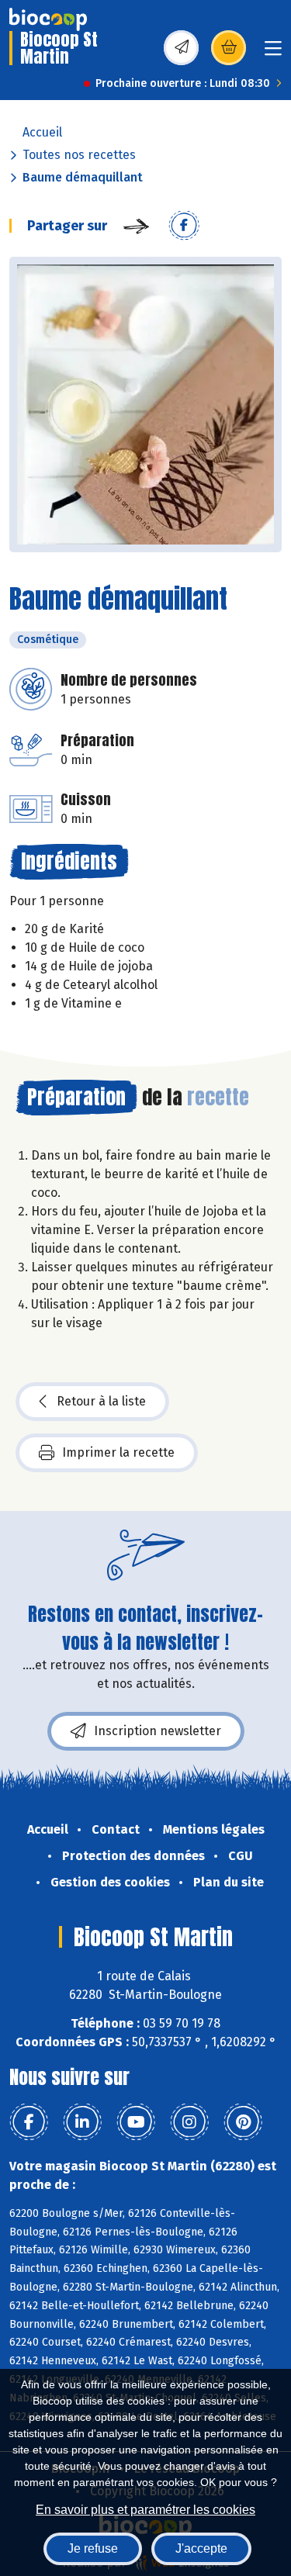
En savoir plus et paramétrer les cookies (145, 2510)
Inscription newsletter (158, 1731)
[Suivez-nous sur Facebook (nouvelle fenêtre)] (29, 2122)
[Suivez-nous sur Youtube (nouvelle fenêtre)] (136, 2122)
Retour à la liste (101, 1401)
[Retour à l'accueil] (48, 19)
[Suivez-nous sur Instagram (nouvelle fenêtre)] (189, 2122)
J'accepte (201, 2548)
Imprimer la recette (118, 1452)
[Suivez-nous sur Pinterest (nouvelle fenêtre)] (243, 2122)
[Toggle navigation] (273, 53)
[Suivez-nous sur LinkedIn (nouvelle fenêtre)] (82, 2122)
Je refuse (93, 2548)
